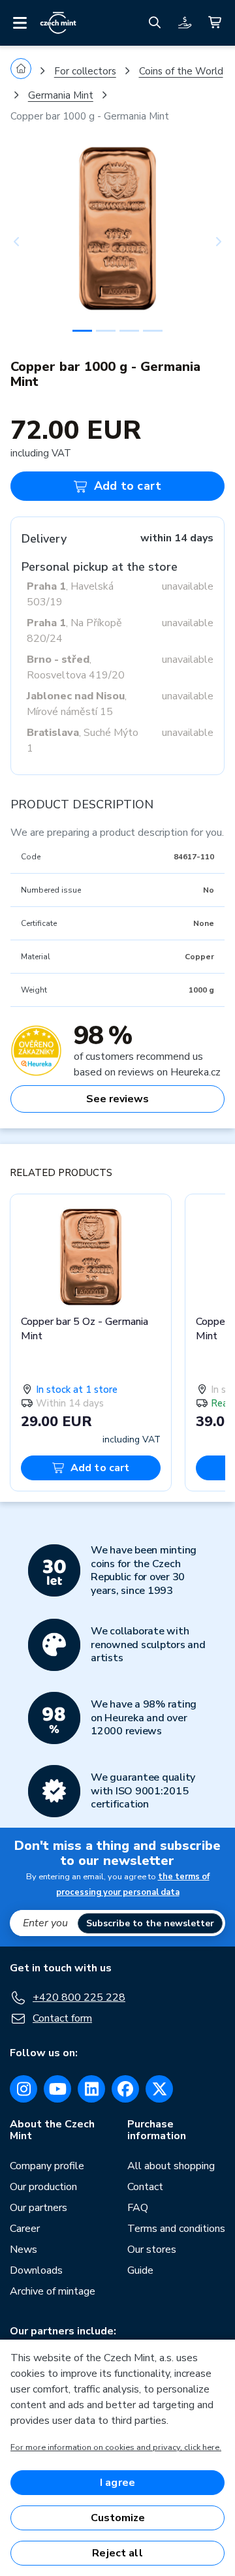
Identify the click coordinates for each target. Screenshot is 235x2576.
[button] (26, 242)
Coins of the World (181, 71)
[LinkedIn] (91, 2089)
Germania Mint (61, 95)
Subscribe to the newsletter (150, 1923)
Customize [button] (118, 2518)
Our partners (39, 2208)
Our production (43, 2187)
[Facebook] (125, 2089)
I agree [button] (117, 2483)
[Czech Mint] (58, 23)
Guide (140, 2270)
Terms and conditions (176, 2229)
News (23, 2250)
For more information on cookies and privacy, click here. (116, 2447)
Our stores (152, 2250)
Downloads (36, 2270)
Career (25, 2229)
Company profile (47, 2166)
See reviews (117, 1099)
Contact (145, 2187)
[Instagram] (23, 2089)
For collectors (85, 71)
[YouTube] (57, 2089)
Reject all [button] (117, 2553)
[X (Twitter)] (159, 2089)
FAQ (138, 2208)
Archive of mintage (53, 2291)
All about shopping (171, 2166)
